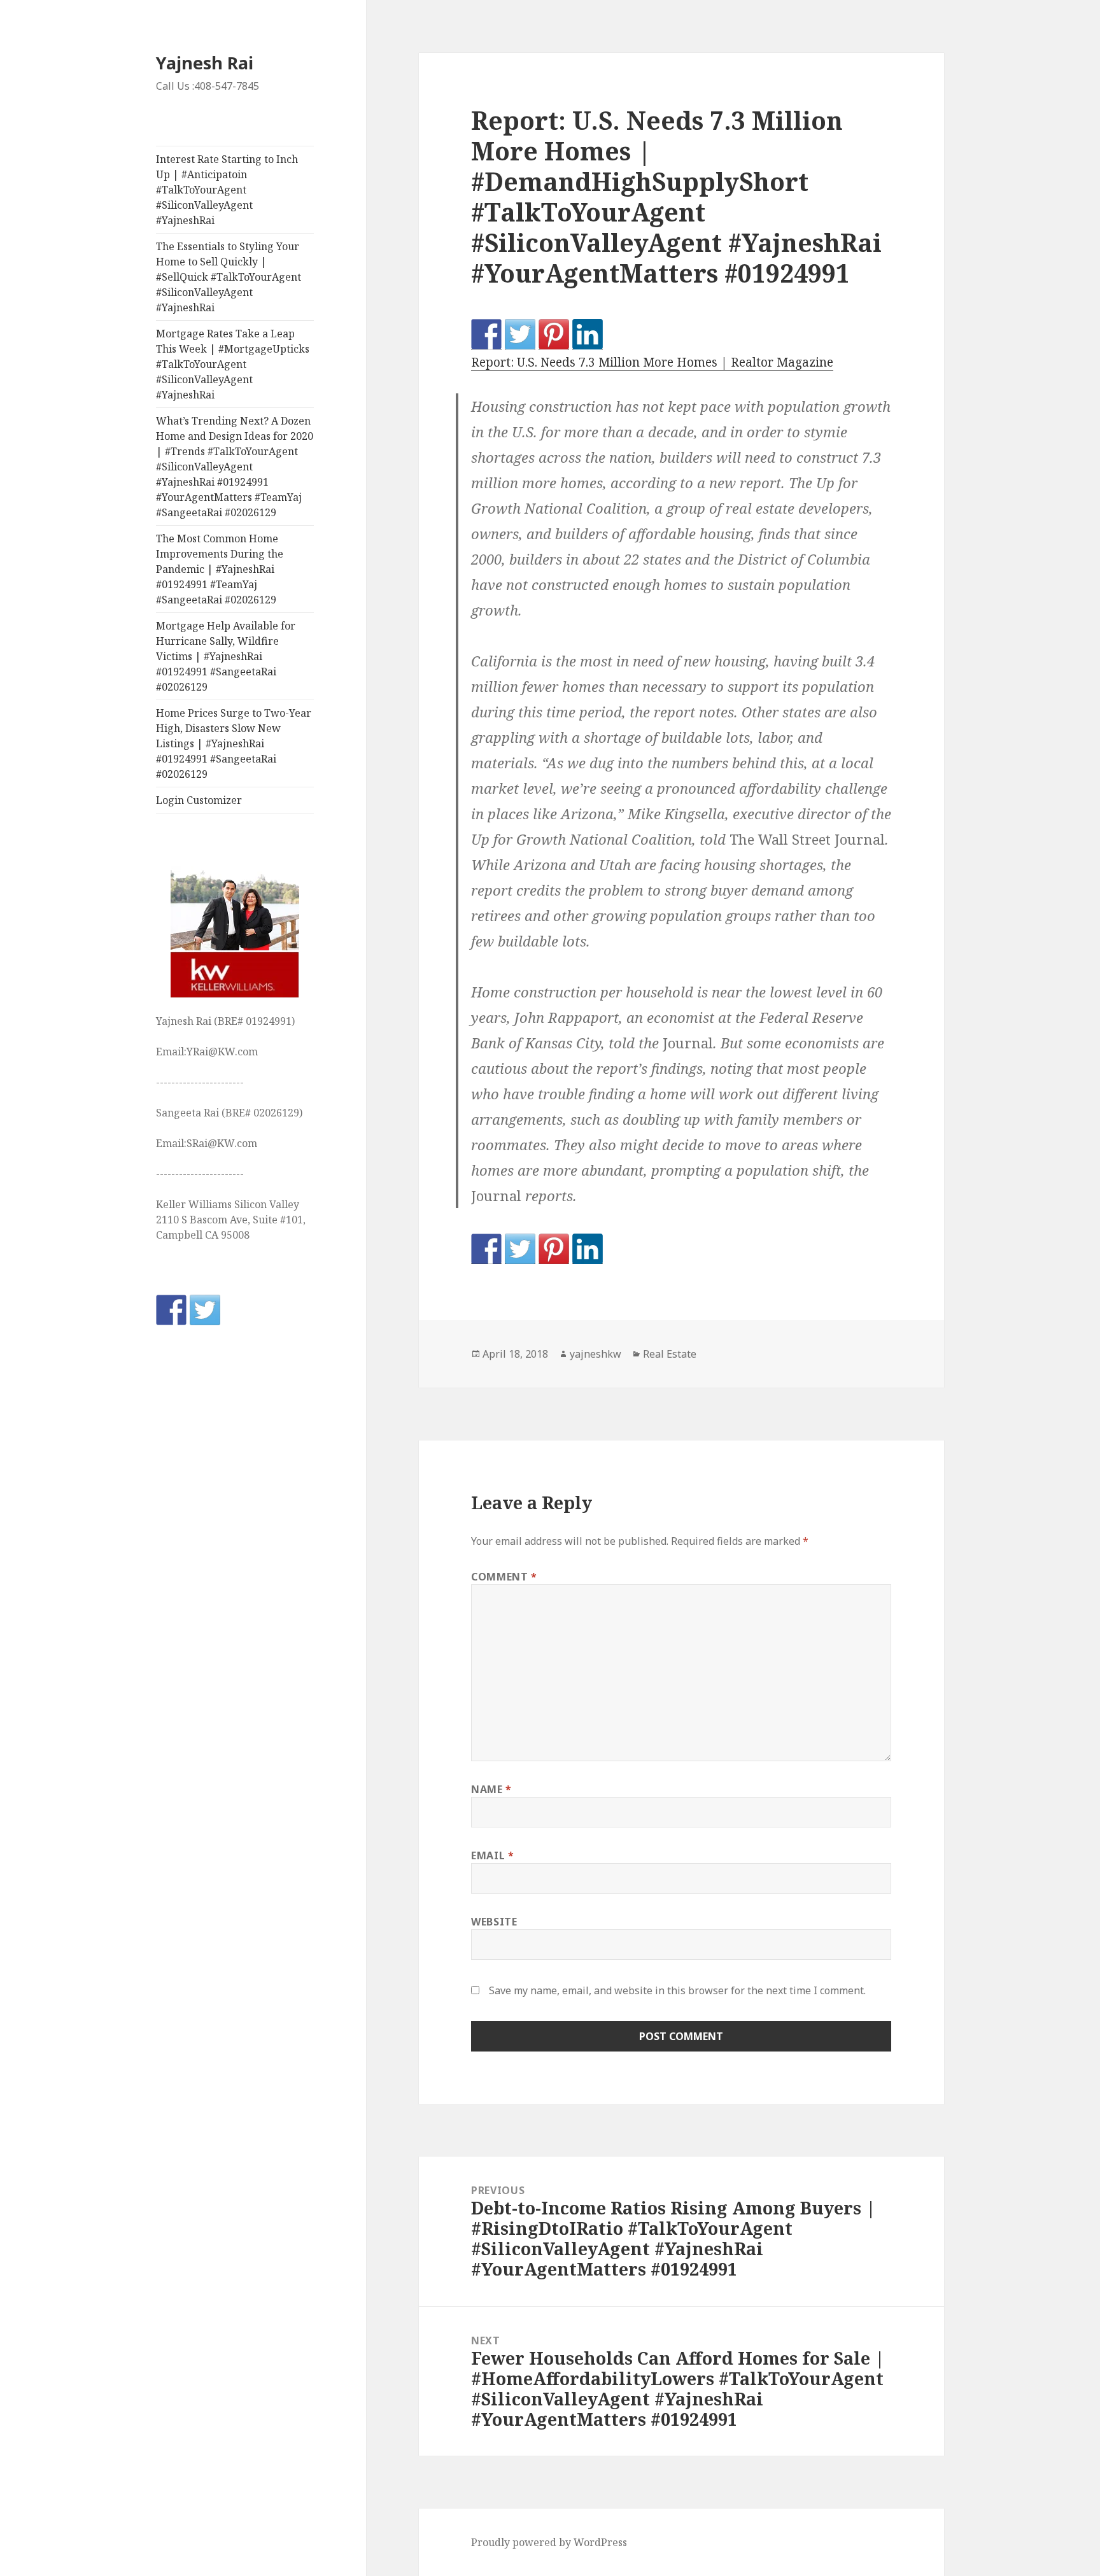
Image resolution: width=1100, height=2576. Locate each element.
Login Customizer (199, 800)
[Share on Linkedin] (588, 334)
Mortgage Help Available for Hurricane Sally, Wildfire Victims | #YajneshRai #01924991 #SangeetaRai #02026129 (226, 656)
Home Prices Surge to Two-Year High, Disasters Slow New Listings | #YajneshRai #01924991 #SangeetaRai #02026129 (234, 743)
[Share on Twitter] (520, 334)
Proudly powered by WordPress (549, 2542)
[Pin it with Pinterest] (554, 334)
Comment (504, 1577)
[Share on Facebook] (486, 334)
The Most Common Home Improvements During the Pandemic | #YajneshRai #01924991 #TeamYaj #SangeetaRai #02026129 (220, 569)
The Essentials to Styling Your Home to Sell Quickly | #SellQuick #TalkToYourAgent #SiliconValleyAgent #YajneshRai (229, 277)
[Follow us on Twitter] (205, 1310)
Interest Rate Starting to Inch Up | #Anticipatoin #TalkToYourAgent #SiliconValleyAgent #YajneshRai (227, 190)
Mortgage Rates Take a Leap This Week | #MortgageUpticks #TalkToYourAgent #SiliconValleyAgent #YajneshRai (233, 364)
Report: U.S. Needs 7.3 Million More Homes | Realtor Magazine (652, 362)
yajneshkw (596, 1354)
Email (492, 1855)
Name (491, 1789)
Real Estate (670, 1354)
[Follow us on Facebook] (171, 1310)
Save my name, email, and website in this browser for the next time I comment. (677, 1990)
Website (494, 1922)
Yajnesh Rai (205, 63)
